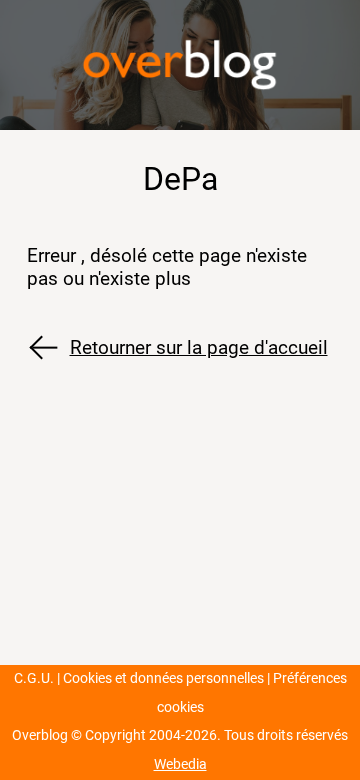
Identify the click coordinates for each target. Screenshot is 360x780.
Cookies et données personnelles (163, 678)
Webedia (180, 764)
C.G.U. (34, 678)
